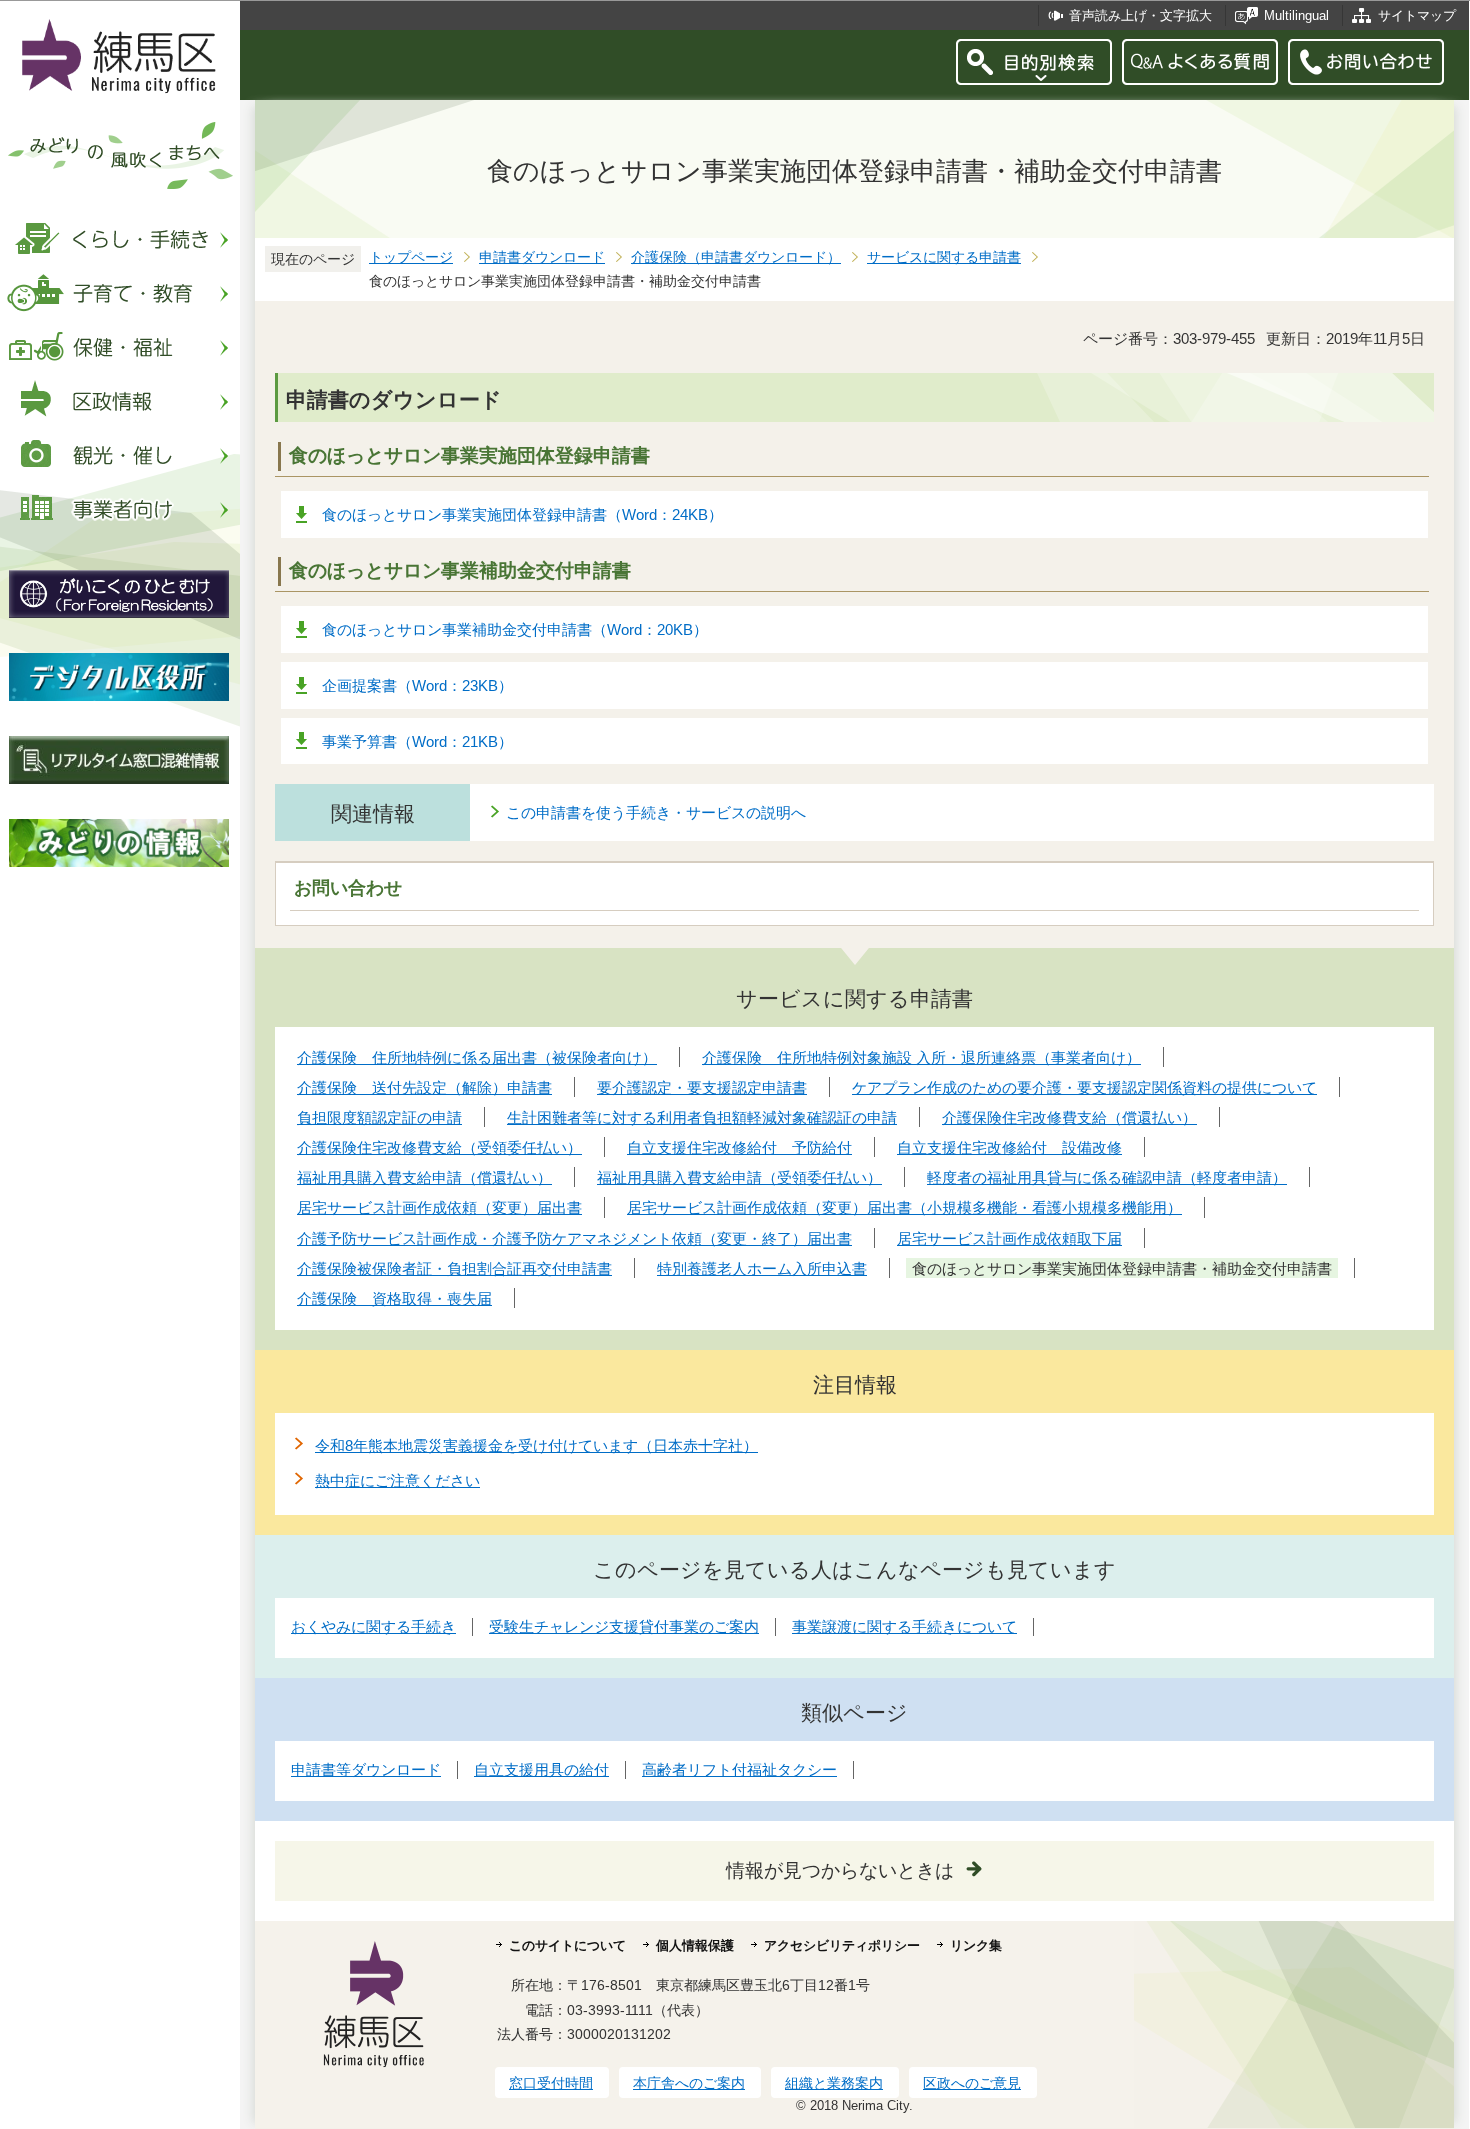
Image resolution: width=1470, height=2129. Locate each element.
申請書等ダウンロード (366, 1769)
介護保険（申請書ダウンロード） (736, 257)
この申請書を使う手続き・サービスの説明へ (656, 812)
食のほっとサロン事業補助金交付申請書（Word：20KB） (515, 629)
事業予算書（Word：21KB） (417, 741)
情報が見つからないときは (840, 1870)
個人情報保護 (695, 1945)
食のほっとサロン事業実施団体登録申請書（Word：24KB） (522, 514)
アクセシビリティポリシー (842, 1945)
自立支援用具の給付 (541, 1769)
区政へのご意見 (972, 2083)
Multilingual (1296, 15)
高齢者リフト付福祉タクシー (739, 1769)
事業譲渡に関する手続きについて (904, 1626)
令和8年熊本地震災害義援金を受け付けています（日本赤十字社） (536, 1445)
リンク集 (976, 1945)
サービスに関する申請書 (944, 257)
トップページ (411, 257)
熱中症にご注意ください (397, 1480)
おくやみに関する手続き (373, 1626)
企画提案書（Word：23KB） (417, 685)
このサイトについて (567, 1945)
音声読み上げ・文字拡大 (1140, 15)
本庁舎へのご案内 (689, 2083)
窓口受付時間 (551, 2083)
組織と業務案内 (834, 2083)
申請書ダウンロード (542, 257)
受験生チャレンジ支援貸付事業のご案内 (624, 1626)
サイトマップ (1417, 15)
